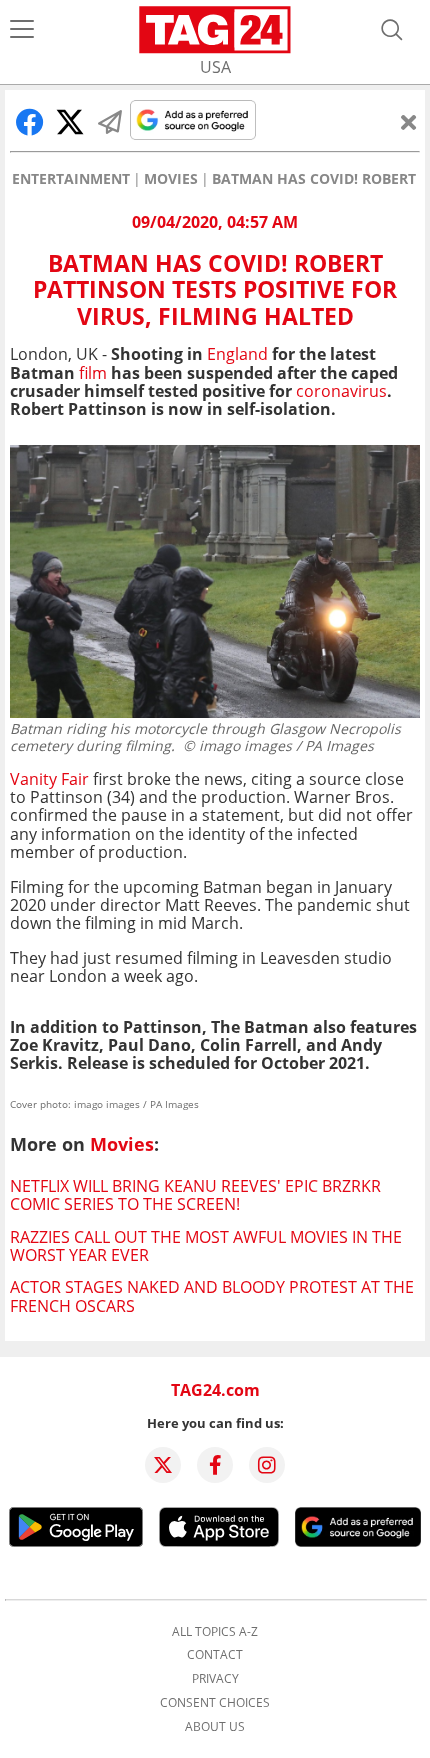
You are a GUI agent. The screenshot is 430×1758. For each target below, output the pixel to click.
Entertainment (71, 179)
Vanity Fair (51, 779)
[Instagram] (267, 1465)
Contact (215, 1655)
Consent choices (215, 1703)
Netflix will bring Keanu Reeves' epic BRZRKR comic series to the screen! (195, 1195)
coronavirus (341, 391)
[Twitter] (163, 1465)
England (237, 354)
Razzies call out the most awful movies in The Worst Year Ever (206, 1246)
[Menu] (22, 30)
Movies (171, 179)
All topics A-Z (215, 1632)
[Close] (409, 122)
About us (215, 1727)
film (93, 373)
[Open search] (392, 30)
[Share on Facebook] (30, 122)
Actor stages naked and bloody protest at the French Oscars (212, 1296)
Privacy (215, 1679)
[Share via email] (110, 122)
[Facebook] (215, 1465)
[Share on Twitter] (70, 122)
